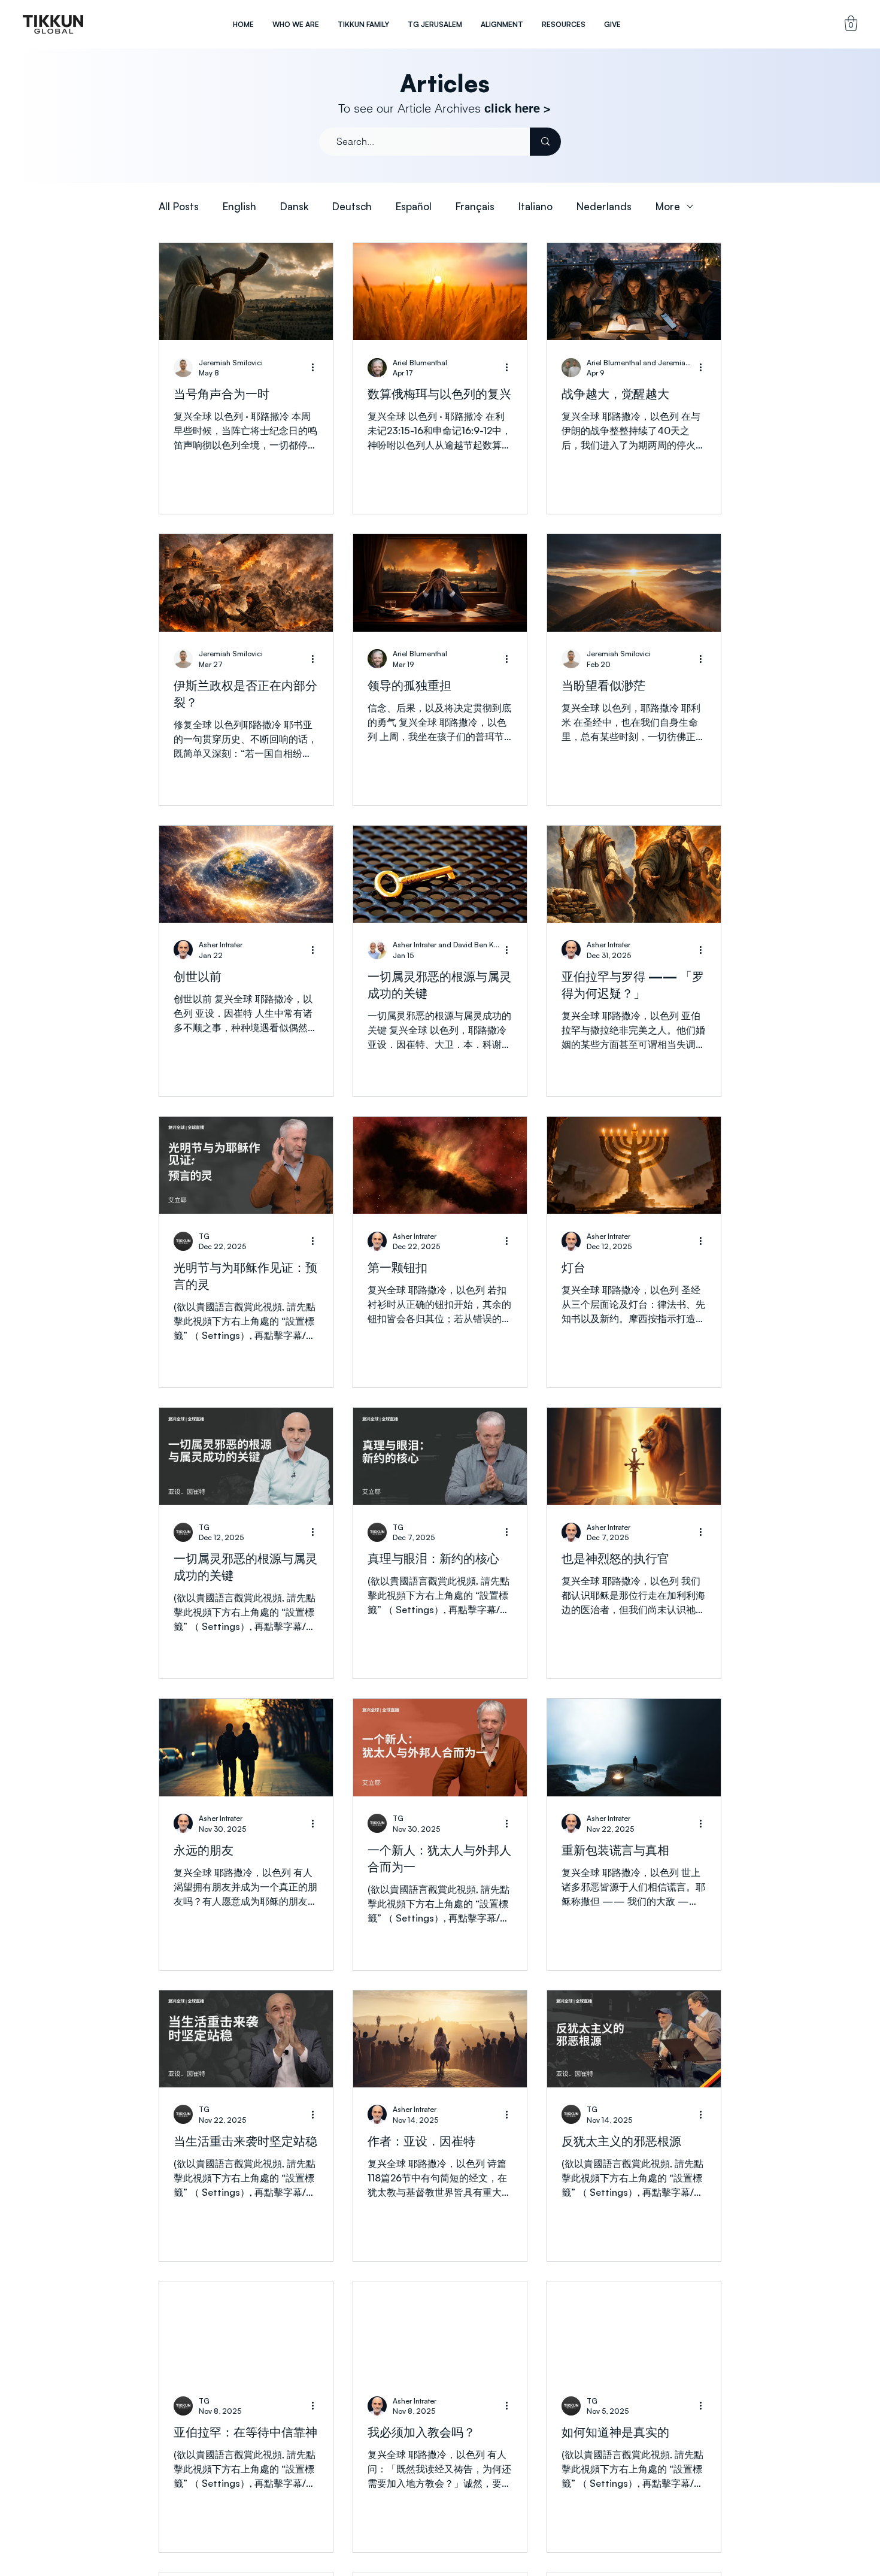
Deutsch (352, 206)
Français (475, 206)
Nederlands (604, 206)
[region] (53, 24)
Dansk (294, 206)
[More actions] (317, 368)
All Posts (179, 206)
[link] (851, 23)
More (668, 206)
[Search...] (545, 142)
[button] (295, 24)
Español (414, 206)
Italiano (535, 206)
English (239, 206)
